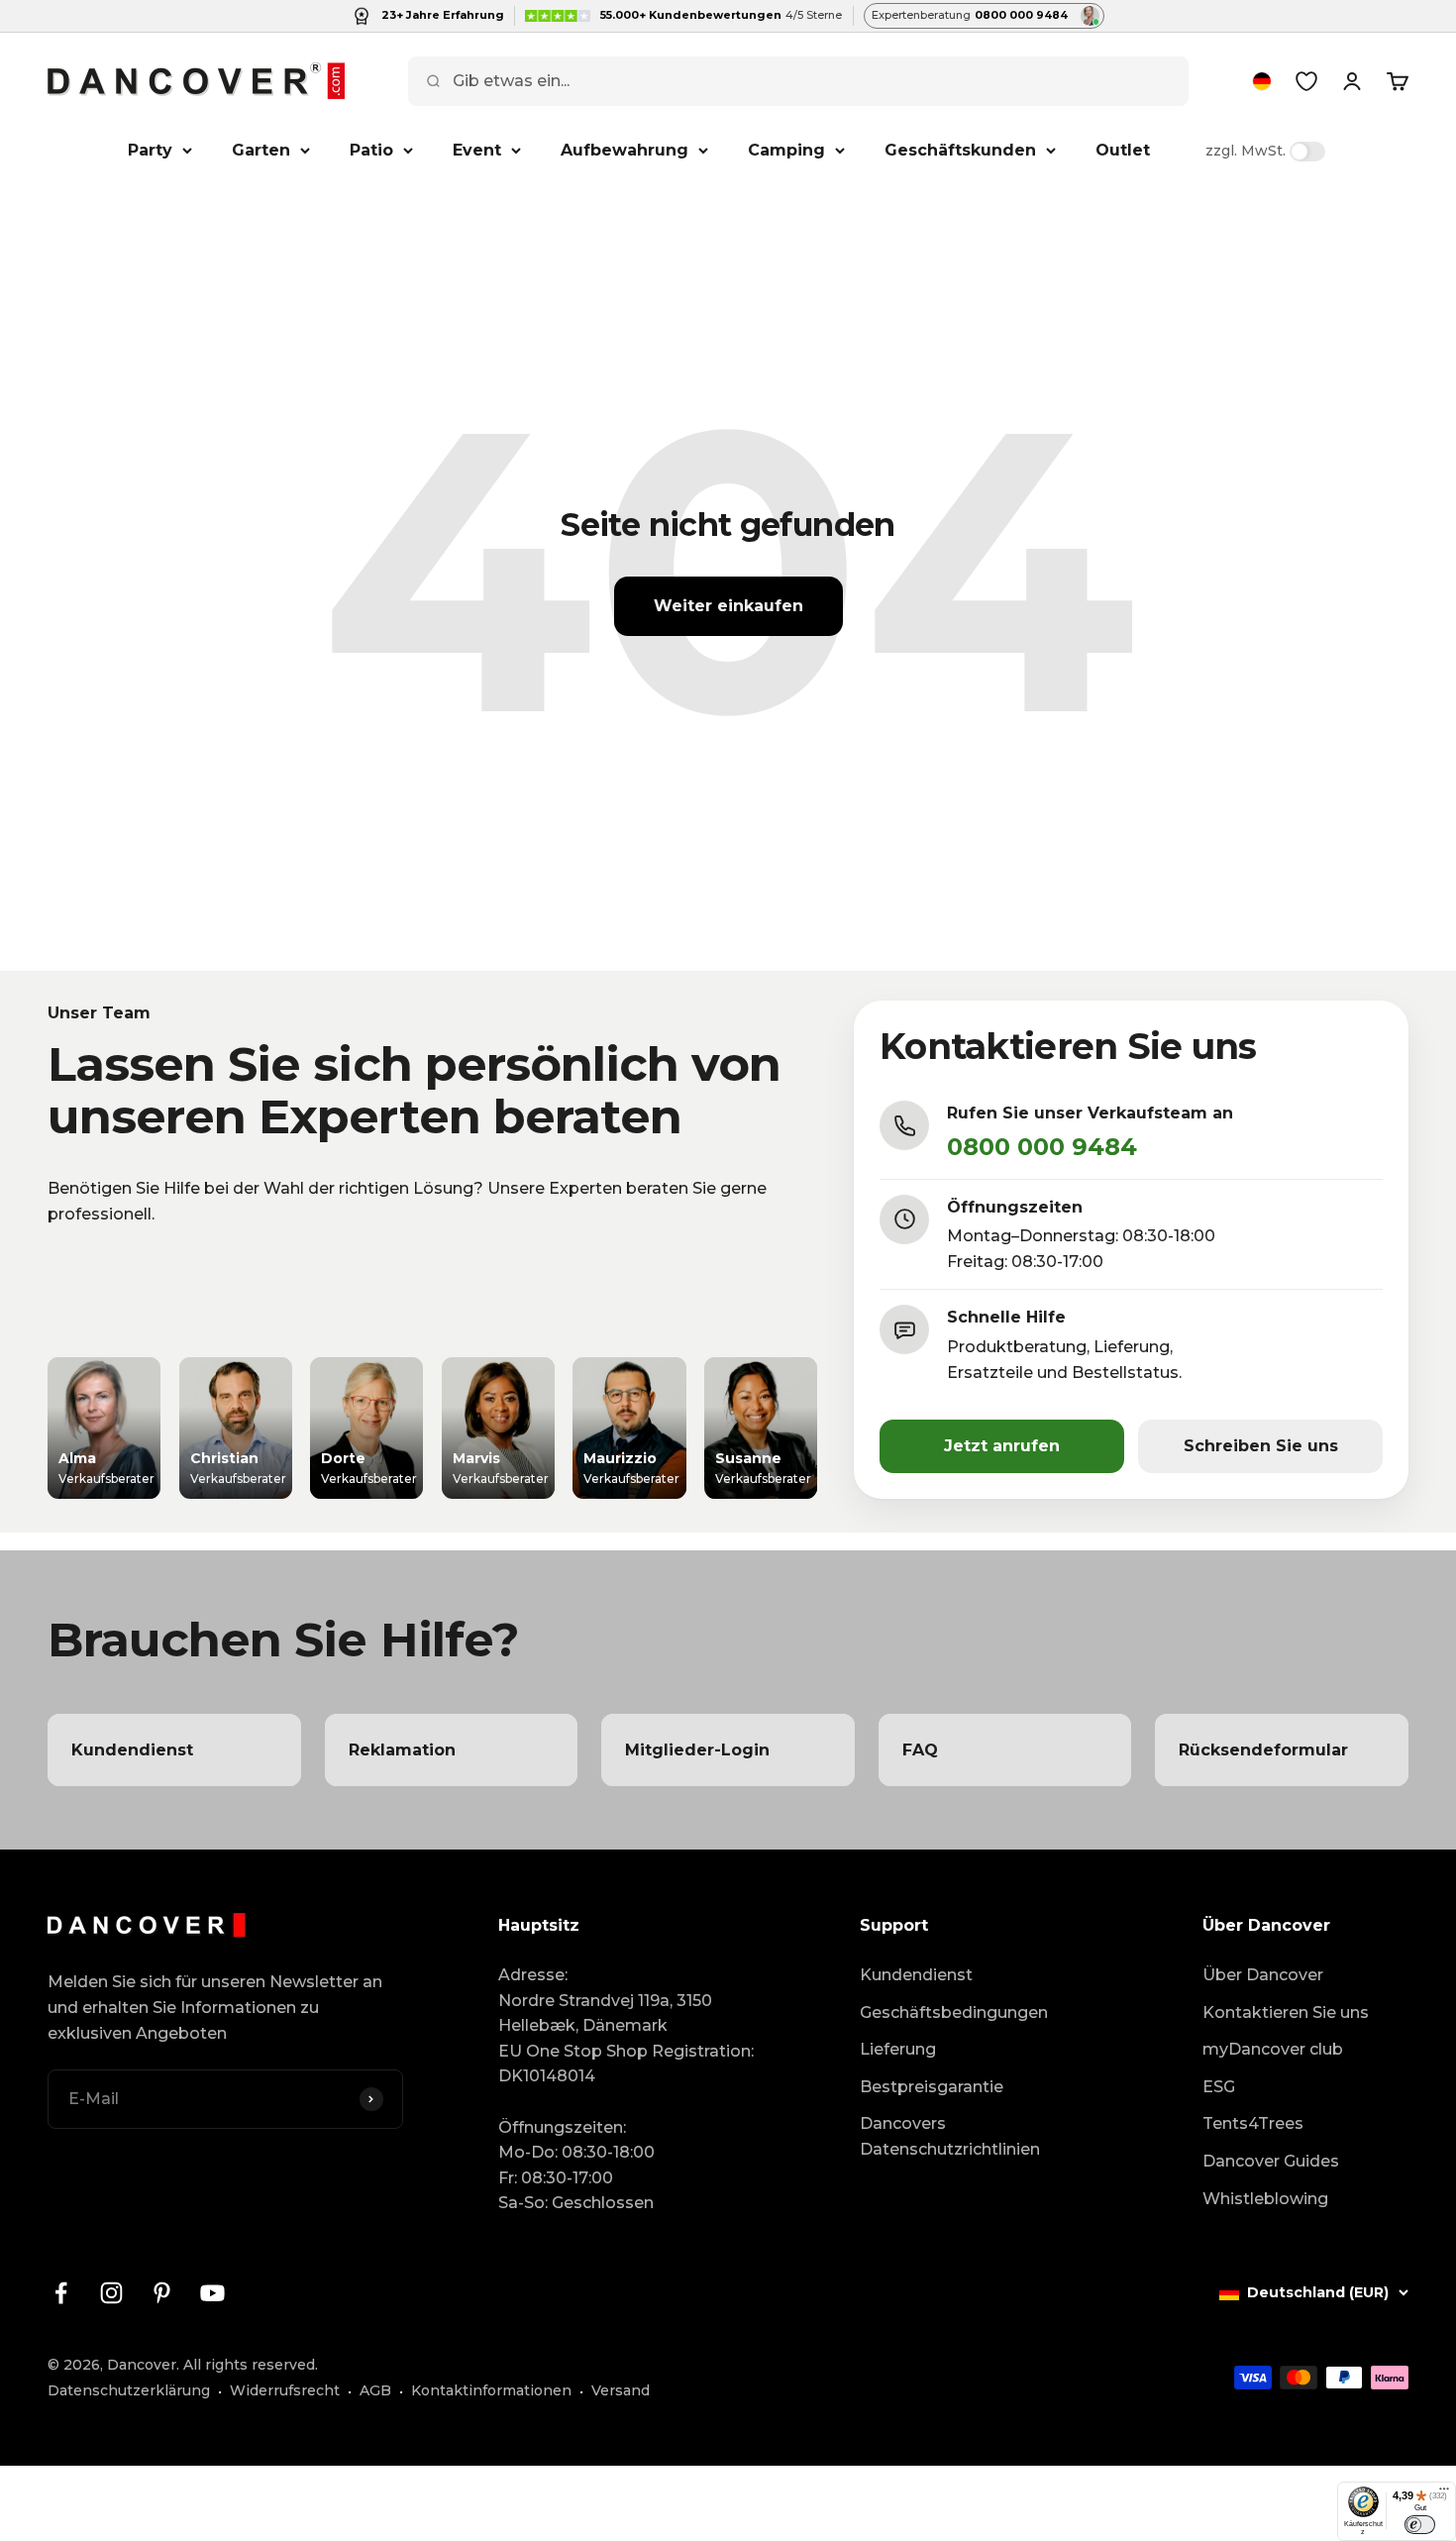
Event (477, 150)
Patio (371, 150)
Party (150, 150)
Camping (786, 150)
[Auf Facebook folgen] (61, 2293)
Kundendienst (916, 1975)
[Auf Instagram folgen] (111, 2293)
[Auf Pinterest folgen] (162, 2293)
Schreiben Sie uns (1261, 1446)
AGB (375, 2390)
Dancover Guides (1271, 2161)
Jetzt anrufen (1002, 1446)
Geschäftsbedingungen (954, 2012)
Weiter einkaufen (728, 606)
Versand (621, 2390)
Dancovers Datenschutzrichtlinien (950, 2136)
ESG (1219, 2087)
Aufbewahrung (624, 150)
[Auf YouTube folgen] (212, 2293)
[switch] (1420, 2524)
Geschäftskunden (960, 150)
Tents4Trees (1253, 2123)
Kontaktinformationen (491, 2390)
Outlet (1123, 150)
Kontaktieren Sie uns (1286, 2012)
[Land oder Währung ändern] (1262, 81)
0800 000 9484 (1042, 1147)
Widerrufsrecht (285, 2390)
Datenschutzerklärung (129, 2390)
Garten (261, 150)
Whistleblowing (1265, 2199)
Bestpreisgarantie (932, 2087)
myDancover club (1273, 2049)
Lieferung (898, 2049)
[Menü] (1444, 2493)
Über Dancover (1263, 1975)
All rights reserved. (251, 2365)
